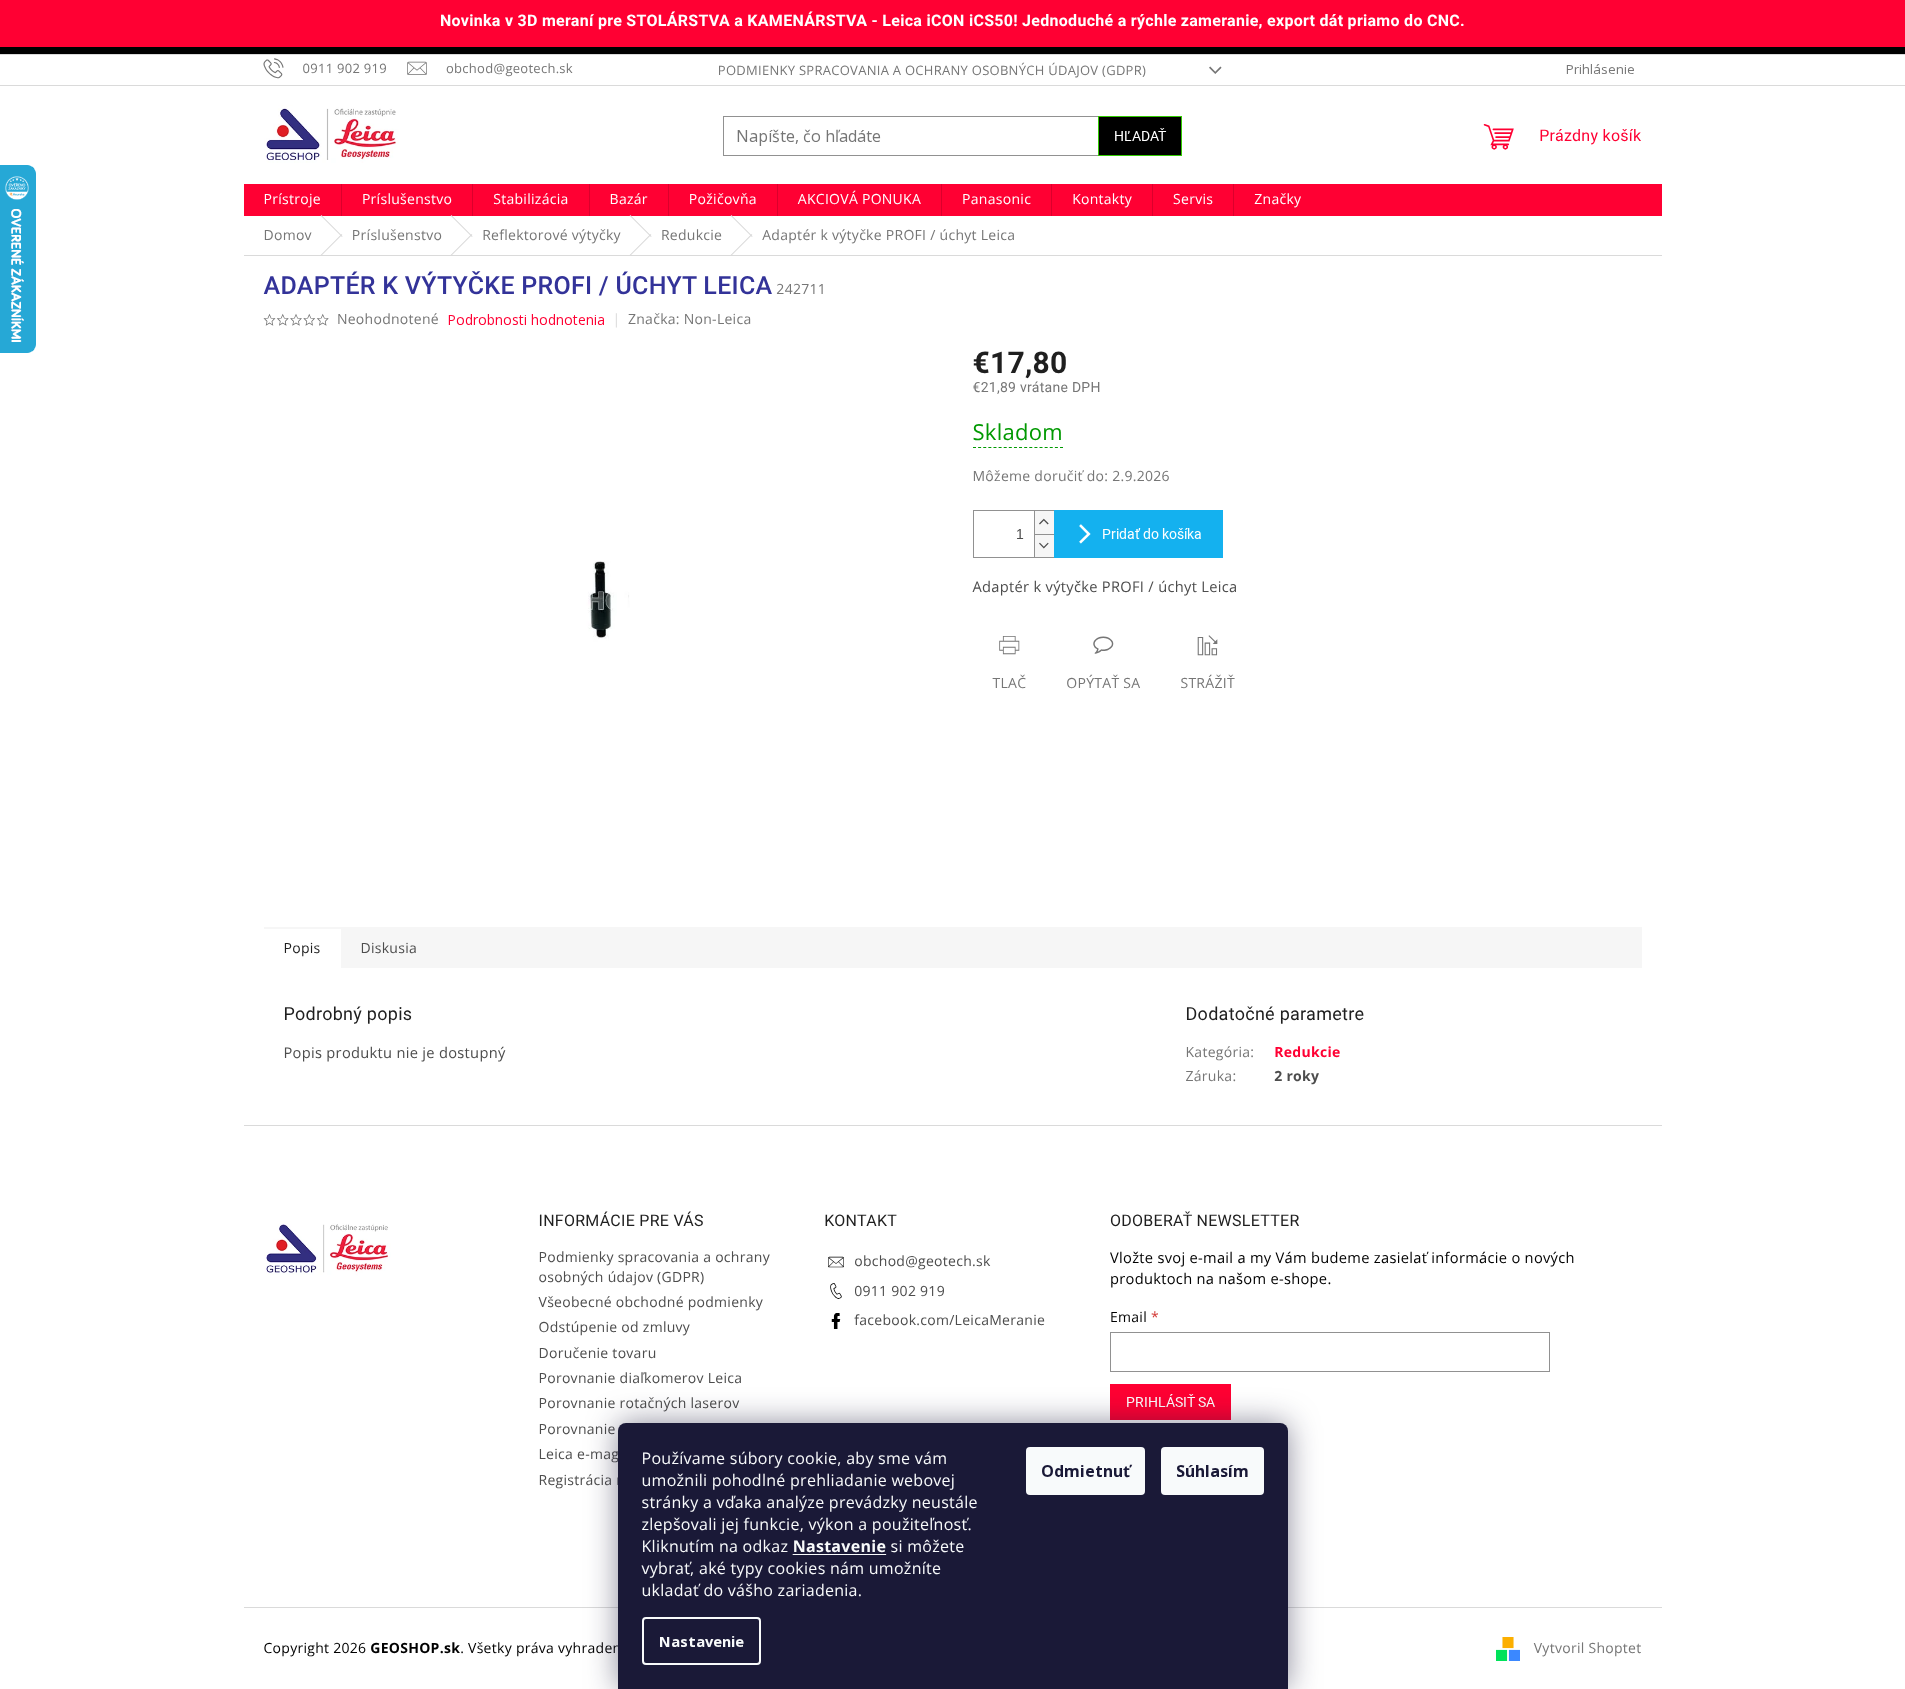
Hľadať (1140, 136)
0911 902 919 (899, 1291)
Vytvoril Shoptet (1588, 1648)
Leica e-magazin (593, 1454)
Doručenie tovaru (598, 1353)
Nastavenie (839, 1546)
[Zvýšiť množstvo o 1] (1044, 522)
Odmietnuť (1085, 1471)
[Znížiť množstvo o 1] (1044, 545)
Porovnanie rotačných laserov (639, 1403)
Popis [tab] (302, 948)
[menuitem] (292, 200)
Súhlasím (1212, 1471)
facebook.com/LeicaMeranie (949, 1320)
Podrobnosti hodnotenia (526, 319)
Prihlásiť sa (1170, 1402)
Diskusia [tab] (389, 948)
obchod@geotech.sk (922, 1261)
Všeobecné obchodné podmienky (651, 1302)
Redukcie (1307, 1052)
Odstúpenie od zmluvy (615, 1327)
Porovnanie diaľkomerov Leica (641, 1378)
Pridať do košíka (1152, 534)
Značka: (690, 319)
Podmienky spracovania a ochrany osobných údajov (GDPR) (932, 70)
